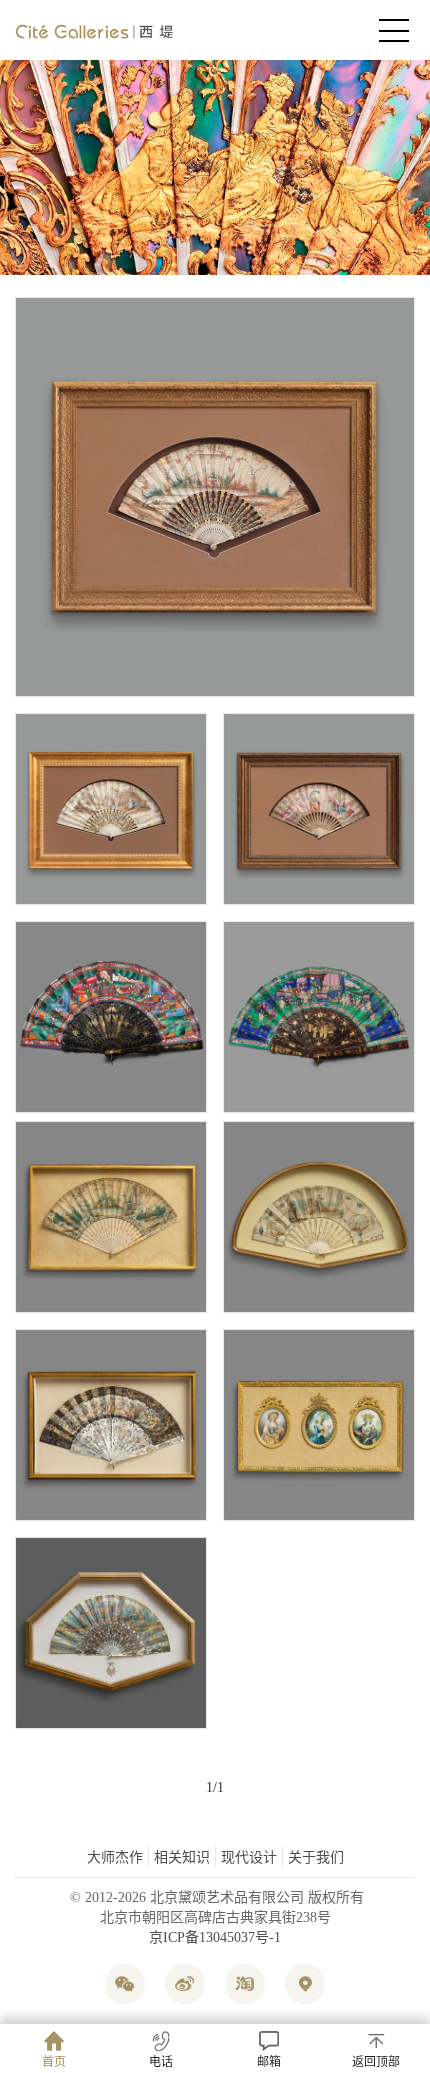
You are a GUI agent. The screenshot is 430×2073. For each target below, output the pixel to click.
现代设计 (249, 1857)
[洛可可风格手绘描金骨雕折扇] (215, 497)
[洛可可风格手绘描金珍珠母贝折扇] (111, 1425)
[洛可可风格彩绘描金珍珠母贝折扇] (111, 1633)
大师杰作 (115, 1857)
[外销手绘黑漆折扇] (111, 1017)
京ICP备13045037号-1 (215, 1937)
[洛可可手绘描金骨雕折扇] (111, 809)
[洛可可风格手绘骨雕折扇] (111, 1217)
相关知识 (182, 1857)
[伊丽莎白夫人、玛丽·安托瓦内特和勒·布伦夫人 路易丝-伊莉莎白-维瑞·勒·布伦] (319, 1425)
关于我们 (316, 1857)
